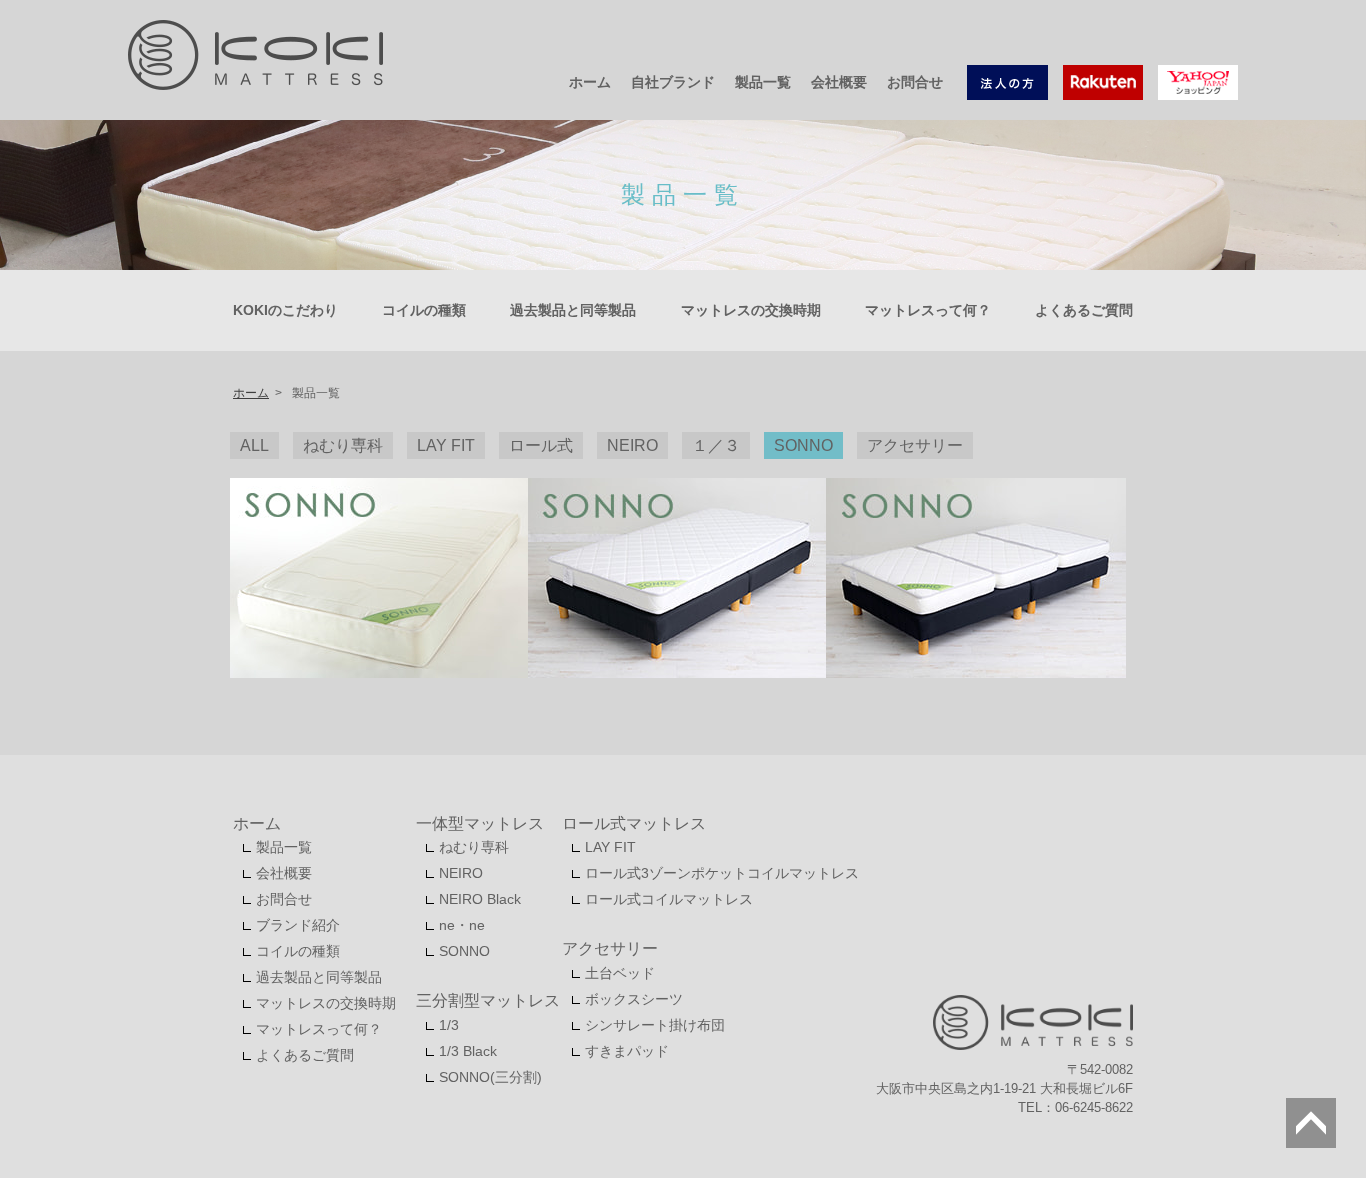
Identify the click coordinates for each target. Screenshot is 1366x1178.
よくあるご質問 (1084, 310)
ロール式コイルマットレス (669, 899)
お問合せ (915, 82)
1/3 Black (468, 1051)
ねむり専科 (474, 847)
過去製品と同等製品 (573, 310)
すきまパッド (627, 1051)
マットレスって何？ (928, 310)
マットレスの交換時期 (751, 310)
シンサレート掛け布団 (655, 1025)
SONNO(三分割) (490, 1077)
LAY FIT (610, 847)
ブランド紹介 (298, 925)
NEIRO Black (480, 899)
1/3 (449, 1025)
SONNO (464, 951)
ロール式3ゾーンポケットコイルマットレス (722, 873)
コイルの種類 (424, 310)
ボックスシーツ (634, 999)
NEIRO (461, 873)
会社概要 (839, 82)
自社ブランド (673, 82)
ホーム (590, 82)
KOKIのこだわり (285, 310)
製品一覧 (763, 82)
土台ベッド (620, 973)
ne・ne (462, 925)
